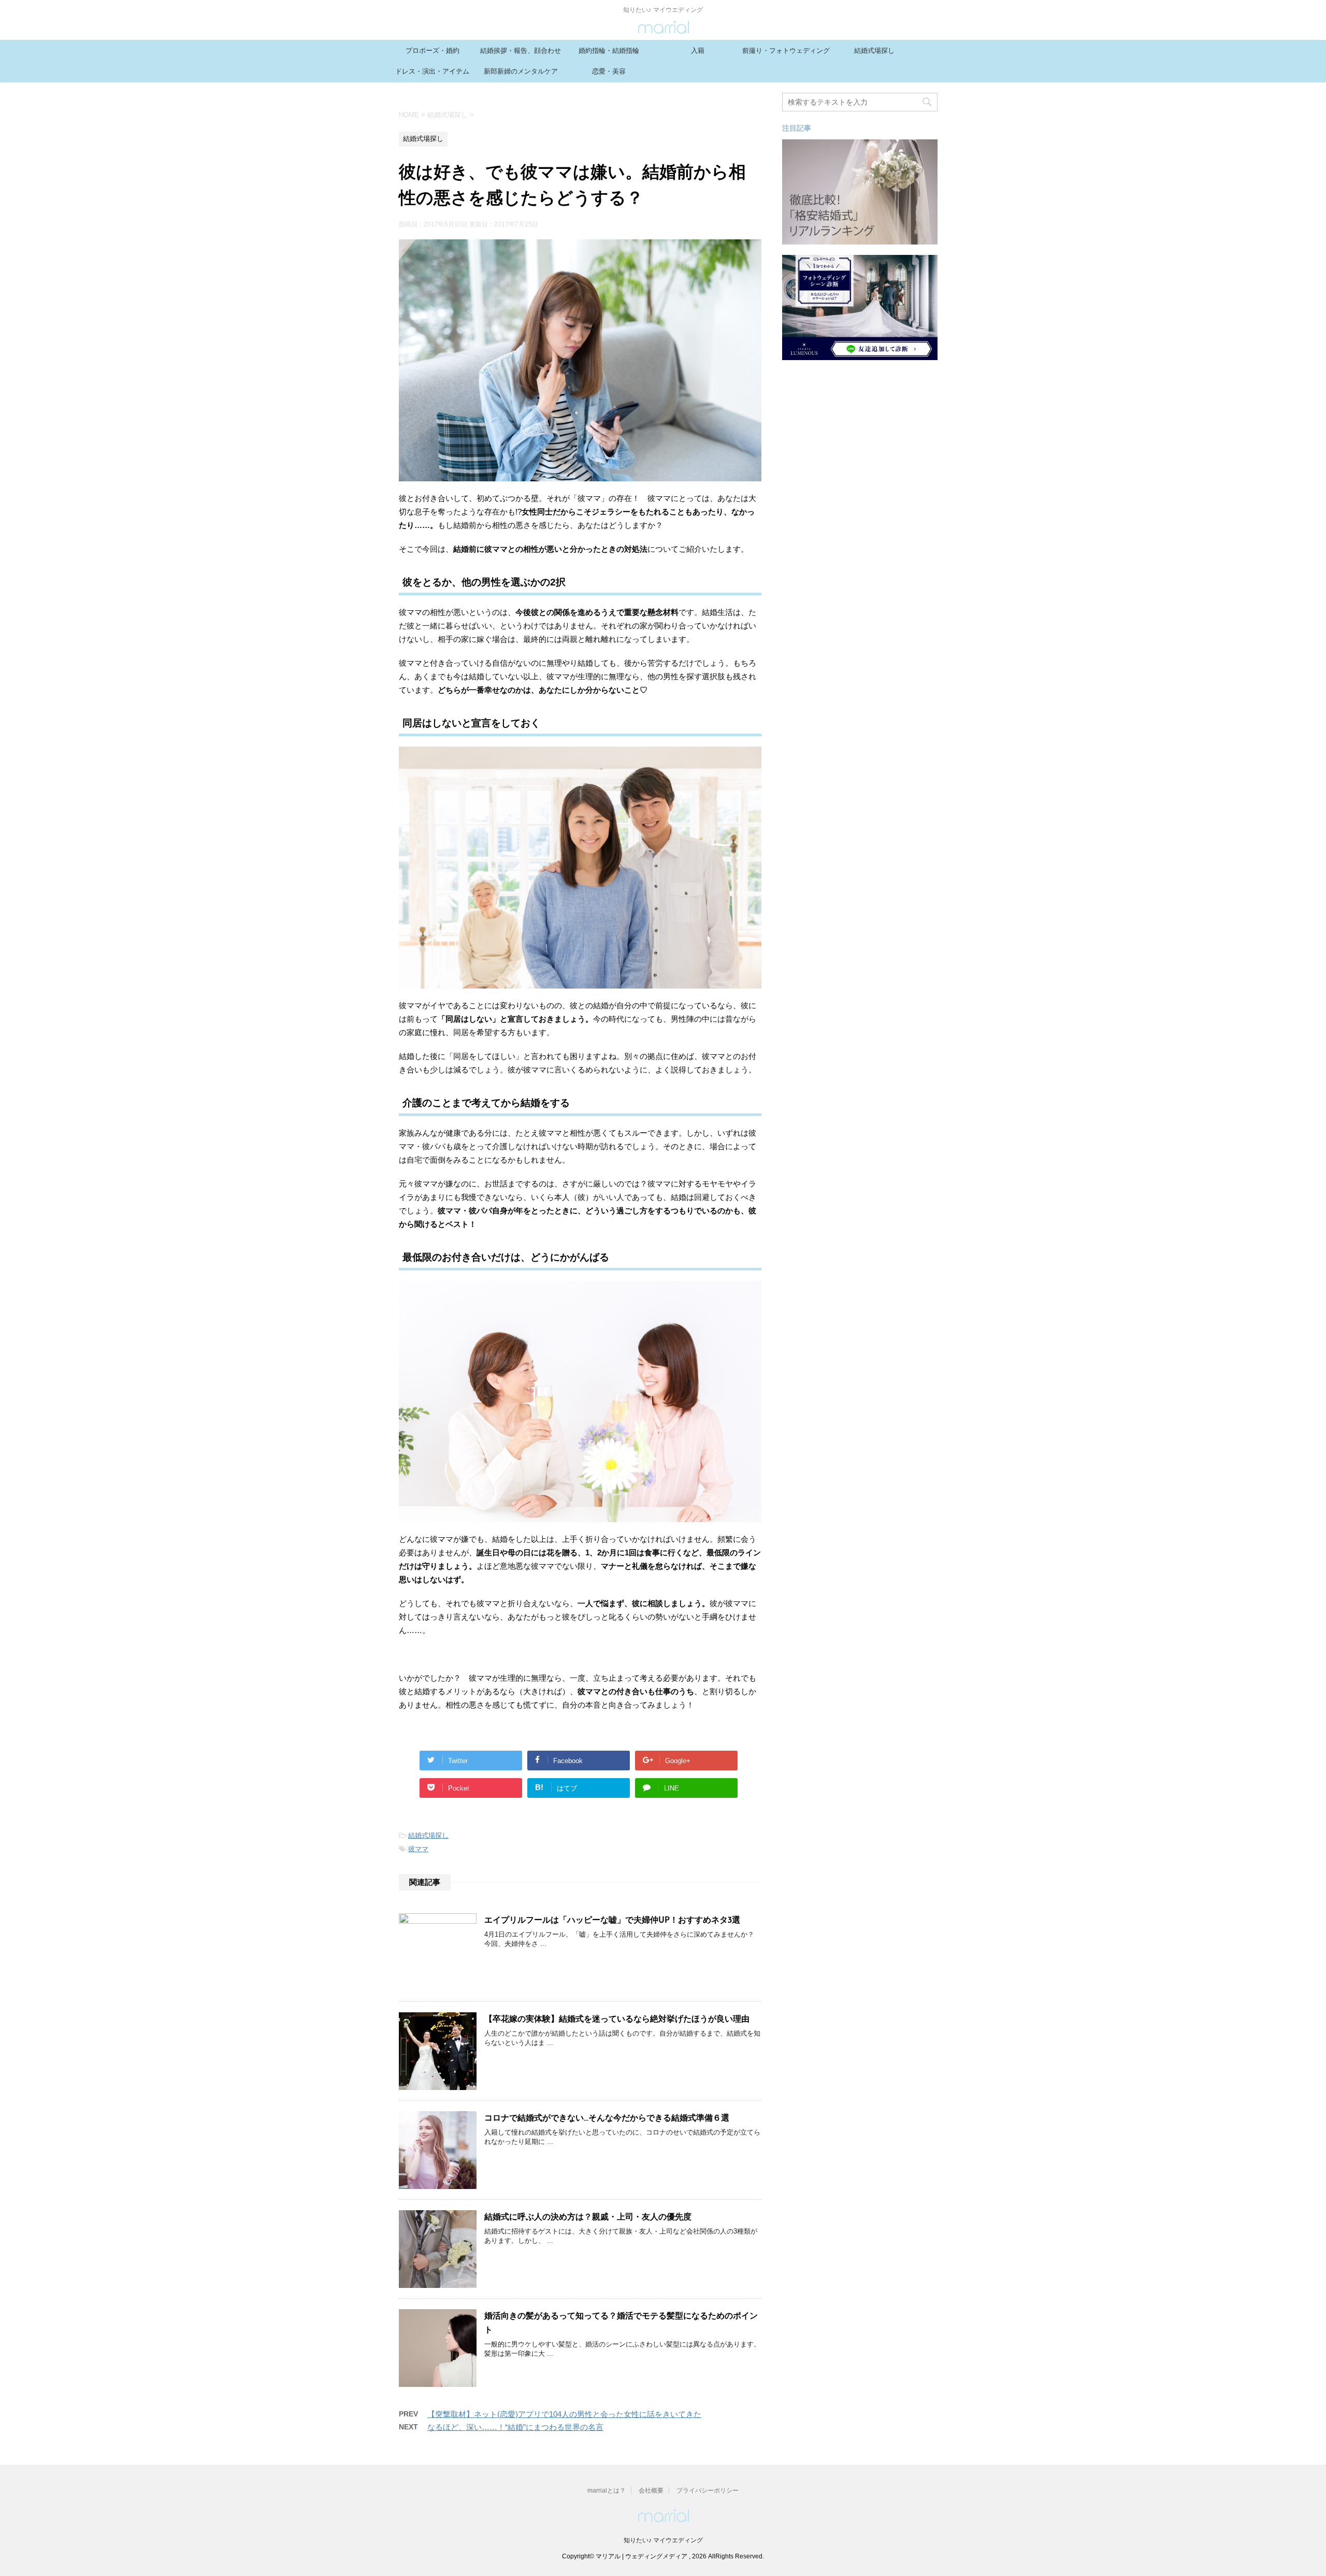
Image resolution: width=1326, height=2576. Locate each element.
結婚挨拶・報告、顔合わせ (521, 51)
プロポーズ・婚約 (433, 51)
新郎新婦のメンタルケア (521, 71)
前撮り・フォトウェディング (786, 51)
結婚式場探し (874, 51)
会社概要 (651, 2491)
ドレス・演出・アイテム (432, 71)
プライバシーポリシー (708, 2491)
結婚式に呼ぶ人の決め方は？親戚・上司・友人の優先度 (588, 2217)
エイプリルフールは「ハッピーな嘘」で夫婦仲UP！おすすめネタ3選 (612, 1921)
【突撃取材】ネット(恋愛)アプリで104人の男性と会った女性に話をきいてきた (564, 2414)
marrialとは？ (607, 2491)
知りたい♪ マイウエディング (663, 2540)
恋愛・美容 (609, 71)
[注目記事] (860, 240)
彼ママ (418, 1849)
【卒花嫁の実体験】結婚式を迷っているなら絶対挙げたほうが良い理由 (617, 2020)
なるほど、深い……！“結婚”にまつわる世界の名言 (515, 2427)
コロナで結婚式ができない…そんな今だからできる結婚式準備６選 (607, 2119)
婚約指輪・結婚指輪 (609, 51)
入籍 (698, 51)
